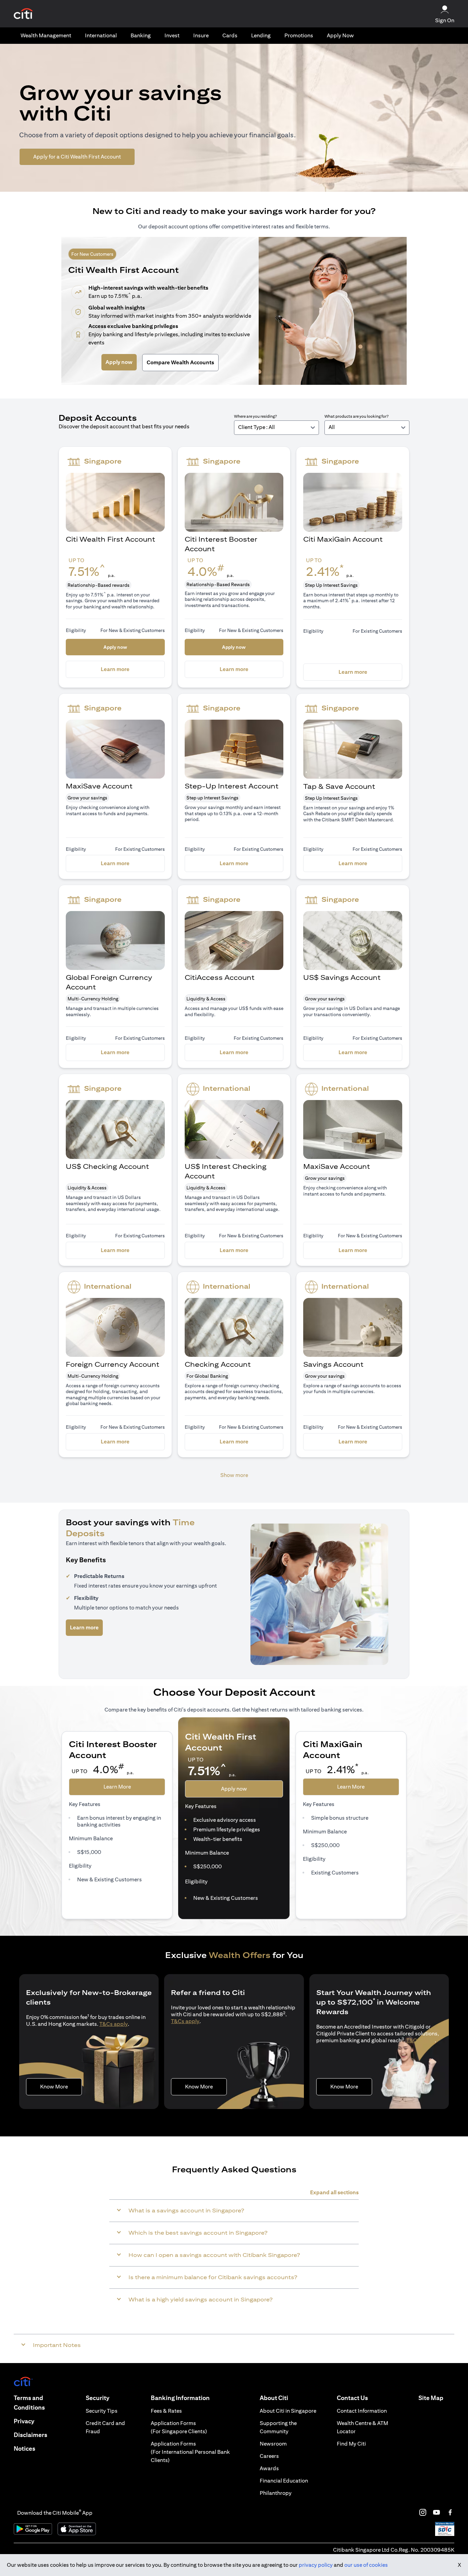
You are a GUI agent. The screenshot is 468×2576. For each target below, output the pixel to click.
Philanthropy (276, 2493)
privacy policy (316, 2565)
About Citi (274, 2398)
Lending (261, 35)
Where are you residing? (255, 416)
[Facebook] (450, 2512)
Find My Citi (351, 2444)
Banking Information (180, 2398)
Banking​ (141, 35)
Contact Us (352, 2398)
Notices (24, 2448)
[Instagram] (423, 2512)
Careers (269, 2456)
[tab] (46, 36)
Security (97, 2398)
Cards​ (230, 35)
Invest (172, 35)
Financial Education (284, 2481)
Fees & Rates (166, 2411)
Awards (269, 2468)
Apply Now (340, 35)
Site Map (431, 2398)
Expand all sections (334, 2192)
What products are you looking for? (356, 416)
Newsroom (273, 2444)
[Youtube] (436, 2512)
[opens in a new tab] (23, 14)
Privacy (24, 2421)
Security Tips (102, 2411)
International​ (101, 35)
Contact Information (362, 2411)
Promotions (299, 35)
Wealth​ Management (46, 35)
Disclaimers (30, 2435)
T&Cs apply (114, 2024)
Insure (201, 35)
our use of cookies (366, 2565)
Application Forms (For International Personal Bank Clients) (190, 2452)
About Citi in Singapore (288, 2411)
